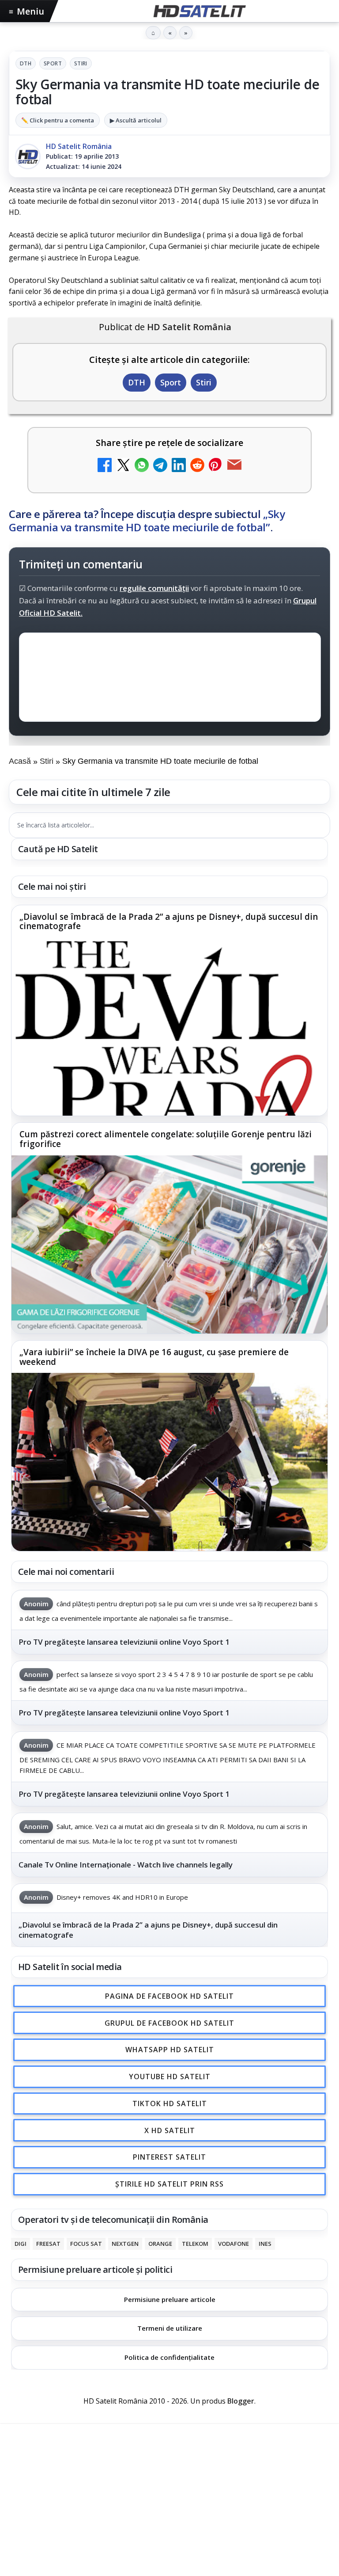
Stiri (81, 63)
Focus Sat (86, 2243)
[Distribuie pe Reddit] (197, 466)
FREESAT (48, 2243)
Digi (21, 2243)
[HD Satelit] (199, 11)
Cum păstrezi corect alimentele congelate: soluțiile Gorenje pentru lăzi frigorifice (166, 1140)
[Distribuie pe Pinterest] (216, 466)
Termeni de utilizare (170, 2328)
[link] (169, 1011)
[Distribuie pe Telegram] (160, 466)
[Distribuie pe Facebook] (105, 466)
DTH (26, 63)
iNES (265, 2243)
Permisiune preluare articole (170, 2299)
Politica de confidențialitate (169, 2357)
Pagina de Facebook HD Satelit (169, 1996)
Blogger (241, 2401)
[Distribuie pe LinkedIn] (179, 466)
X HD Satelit (170, 2130)
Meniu (26, 11)
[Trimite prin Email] (234, 466)
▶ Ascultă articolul (136, 120)
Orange (160, 2243)
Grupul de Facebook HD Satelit (169, 2023)
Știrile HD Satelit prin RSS (169, 2184)
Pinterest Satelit (169, 2157)
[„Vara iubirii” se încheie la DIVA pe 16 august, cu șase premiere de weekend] (169, 1462)
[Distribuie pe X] (123, 466)
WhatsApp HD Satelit (170, 2050)
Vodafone (234, 2243)
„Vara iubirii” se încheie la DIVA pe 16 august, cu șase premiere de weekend (154, 1357)
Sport (53, 63)
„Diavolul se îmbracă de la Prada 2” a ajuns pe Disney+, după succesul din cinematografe (169, 922)
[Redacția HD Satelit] (28, 156)
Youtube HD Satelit (170, 2077)
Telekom (195, 2243)
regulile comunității (154, 588)
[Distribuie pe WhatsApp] (142, 466)
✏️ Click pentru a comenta (58, 120)
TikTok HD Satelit (170, 2103)
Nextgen (125, 2243)
